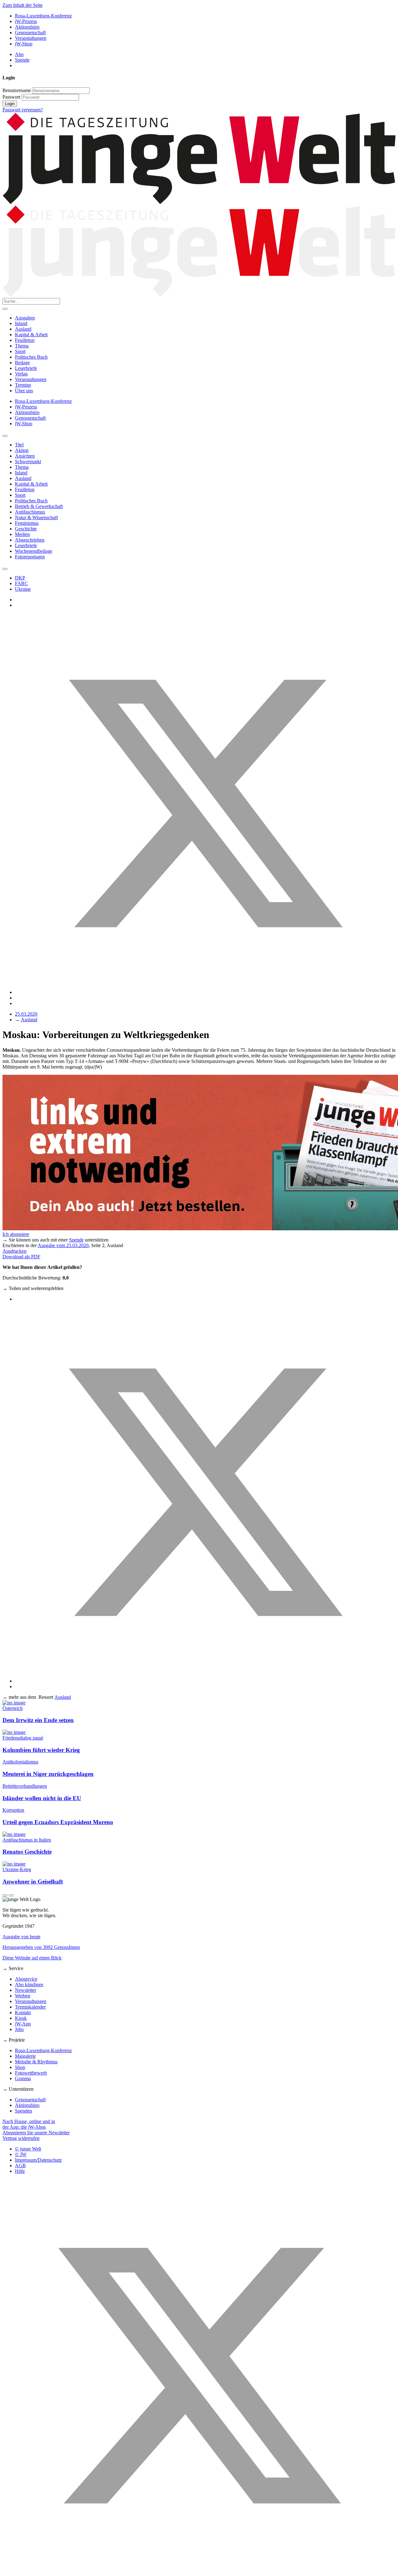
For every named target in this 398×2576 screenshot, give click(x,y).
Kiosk (21, 2018)
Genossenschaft (30, 33)
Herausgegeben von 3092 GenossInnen (41, 1947)
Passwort (11, 97)
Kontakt (23, 2012)
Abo (19, 54)
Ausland (23, 329)
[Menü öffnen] (5, 309)
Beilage (22, 363)
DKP (20, 578)
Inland (21, 323)
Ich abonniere (16, 1234)
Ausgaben (25, 318)
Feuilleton (25, 340)
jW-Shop (24, 44)
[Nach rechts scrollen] (5, 569)
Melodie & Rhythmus (36, 2062)
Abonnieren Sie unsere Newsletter (36, 2133)
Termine (23, 385)
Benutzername (17, 90)
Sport (20, 351)
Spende (22, 60)
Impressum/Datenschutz (38, 2160)
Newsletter (25, 1990)
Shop (20, 2067)
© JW (21, 2154)
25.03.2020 (26, 1014)
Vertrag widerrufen (21, 2138)
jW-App (23, 2024)
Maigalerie (25, 2056)
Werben (23, 1996)
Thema (22, 346)
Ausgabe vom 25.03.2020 (63, 1245)
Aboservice (26, 1979)
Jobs (19, 2029)
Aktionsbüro (27, 27)
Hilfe (20, 2171)
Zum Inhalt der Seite (23, 5)
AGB (20, 2166)
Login (10, 104)
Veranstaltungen (31, 38)
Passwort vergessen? (23, 110)
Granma (23, 2078)
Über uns (24, 391)
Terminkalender (30, 2007)
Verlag (21, 374)
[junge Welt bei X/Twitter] (199, 2571)
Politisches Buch (31, 357)
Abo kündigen (29, 1984)
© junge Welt (28, 2149)
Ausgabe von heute (21, 1937)
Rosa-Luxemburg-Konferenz (43, 16)
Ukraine (23, 589)
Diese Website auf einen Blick (32, 1958)
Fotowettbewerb (31, 2073)
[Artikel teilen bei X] (205, 992)
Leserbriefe (26, 368)
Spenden (23, 2111)
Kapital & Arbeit (31, 335)
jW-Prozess (26, 21)
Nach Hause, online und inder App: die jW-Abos (29, 2124)
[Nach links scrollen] (5, 436)
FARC (21, 583)
